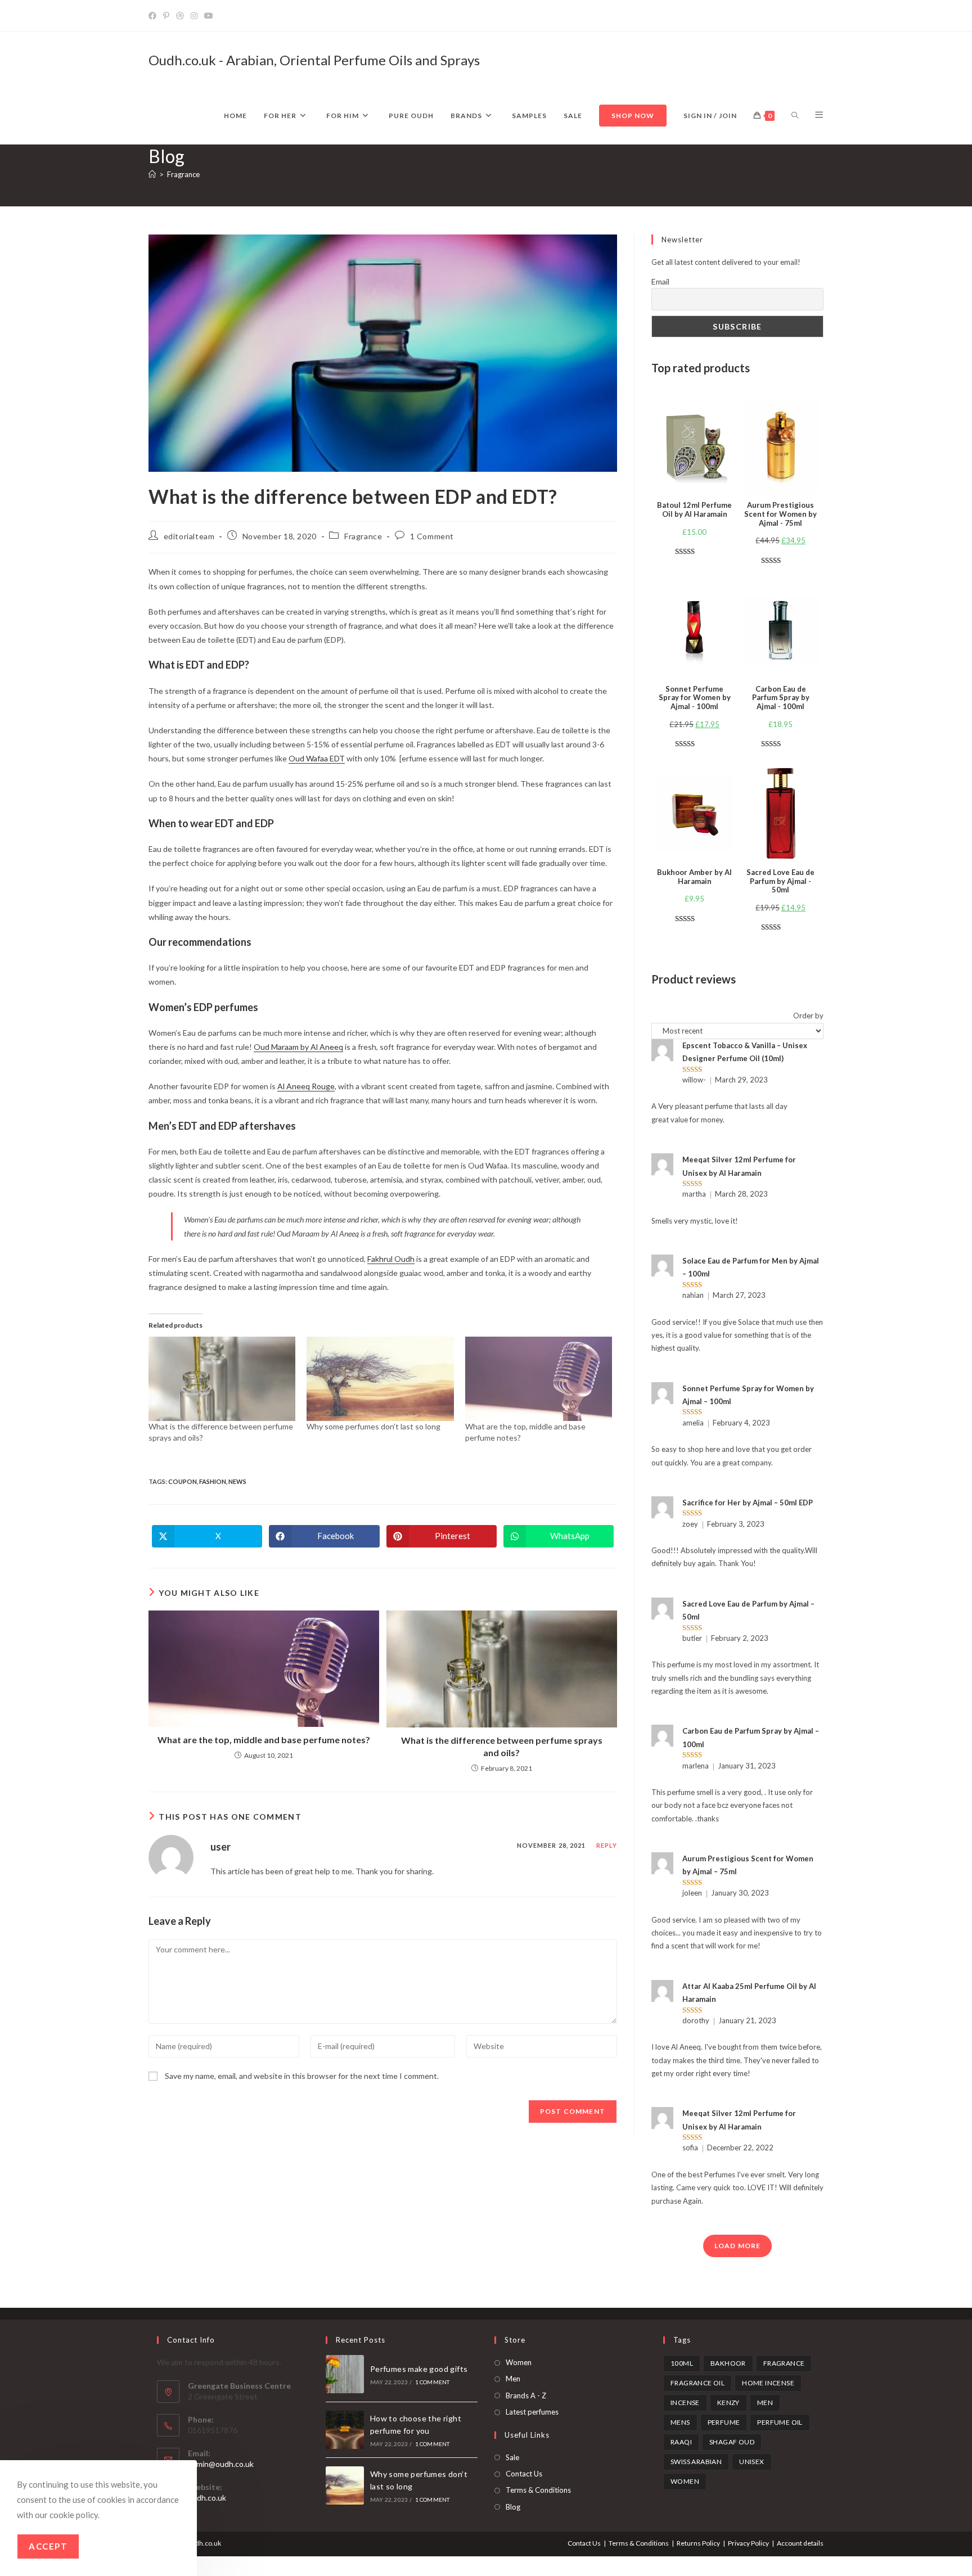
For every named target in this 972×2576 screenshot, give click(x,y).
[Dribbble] (180, 16)
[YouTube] (209, 16)
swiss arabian (696, 2462)
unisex (751, 2462)
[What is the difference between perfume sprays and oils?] (222, 1379)
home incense (768, 2383)
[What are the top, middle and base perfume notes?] (539, 1379)
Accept (48, 2546)
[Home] (152, 174)
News (237, 1481)
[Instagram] (194, 16)
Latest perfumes (532, 2412)
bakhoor (728, 2363)
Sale (512, 2457)
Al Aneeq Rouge (306, 1086)
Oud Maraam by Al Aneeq (298, 1047)
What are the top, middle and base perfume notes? (264, 1740)
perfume (724, 2422)
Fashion (213, 1481)
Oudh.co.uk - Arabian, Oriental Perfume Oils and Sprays (314, 60)
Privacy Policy (748, 2543)
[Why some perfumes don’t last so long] (345, 2485)
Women (519, 2362)
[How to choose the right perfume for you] (345, 2430)
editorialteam (189, 536)
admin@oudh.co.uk (221, 2464)
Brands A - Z (526, 2395)
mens (680, 2422)
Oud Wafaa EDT (317, 758)
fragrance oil (697, 2383)
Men (513, 2379)
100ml (682, 2363)
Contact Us (524, 2474)
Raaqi (681, 2442)
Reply (607, 1845)
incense (685, 2403)
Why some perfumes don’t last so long (373, 1426)
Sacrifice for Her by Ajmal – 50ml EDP (748, 1503)
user (220, 1847)
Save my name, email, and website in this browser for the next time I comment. (302, 2076)
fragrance (784, 2363)
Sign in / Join (710, 116)
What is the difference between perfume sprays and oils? (502, 1746)
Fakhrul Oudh (391, 1259)
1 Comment (432, 536)
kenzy (728, 2403)
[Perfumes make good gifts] (345, 2374)
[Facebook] (154, 16)
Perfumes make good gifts (419, 2369)
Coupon (183, 1481)
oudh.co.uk (207, 2498)
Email (660, 281)
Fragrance (183, 174)
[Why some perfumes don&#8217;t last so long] (380, 1379)
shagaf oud (732, 2442)
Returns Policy (698, 2543)
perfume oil (780, 2422)
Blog (513, 2507)
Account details (800, 2543)
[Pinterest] (166, 16)
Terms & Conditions (538, 2490)
